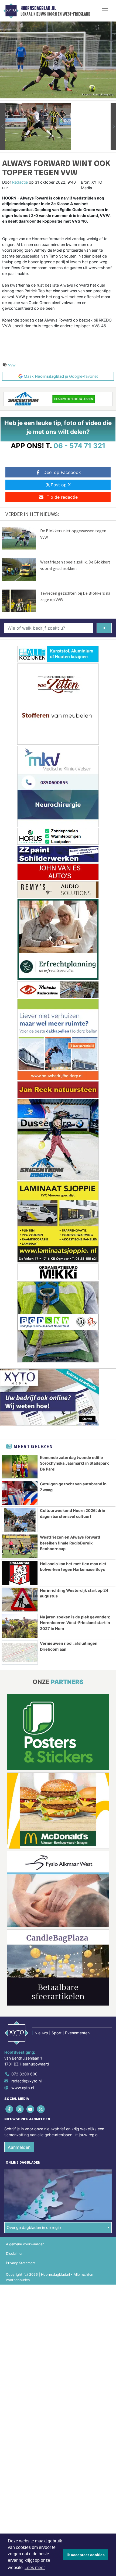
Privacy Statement (21, 2263)
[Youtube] (31, 2109)
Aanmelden (19, 2147)
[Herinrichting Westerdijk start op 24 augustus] (20, 1600)
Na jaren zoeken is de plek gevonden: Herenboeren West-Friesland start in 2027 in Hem (75, 1623)
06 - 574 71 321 (79, 446)
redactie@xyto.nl (26, 2081)
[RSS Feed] (41, 2109)
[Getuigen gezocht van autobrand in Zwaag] (20, 1493)
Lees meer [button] (35, 2568)
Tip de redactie (62, 497)
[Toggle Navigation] (105, 11)
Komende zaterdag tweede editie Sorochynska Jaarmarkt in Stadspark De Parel (74, 1463)
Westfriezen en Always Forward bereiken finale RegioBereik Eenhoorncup (70, 1543)
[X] (20, 2109)
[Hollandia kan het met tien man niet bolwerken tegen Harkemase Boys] (20, 1573)
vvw (12, 365)
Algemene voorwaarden (25, 2244)
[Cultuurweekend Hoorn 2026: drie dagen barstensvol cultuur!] (20, 1520)
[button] (3, 126)
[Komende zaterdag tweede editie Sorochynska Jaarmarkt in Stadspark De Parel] (20, 1467)
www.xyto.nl (23, 2088)
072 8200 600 (24, 2074)
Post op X (61, 485)
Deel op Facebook (62, 472)
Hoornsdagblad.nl (38, 8)
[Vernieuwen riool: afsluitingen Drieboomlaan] (20, 1653)
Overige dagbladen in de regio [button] (34, 2227)
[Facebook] (10, 2109)
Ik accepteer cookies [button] (86, 2555)
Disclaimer (14, 2254)
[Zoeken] (104, 628)
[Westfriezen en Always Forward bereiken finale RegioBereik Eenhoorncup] (20, 1546)
